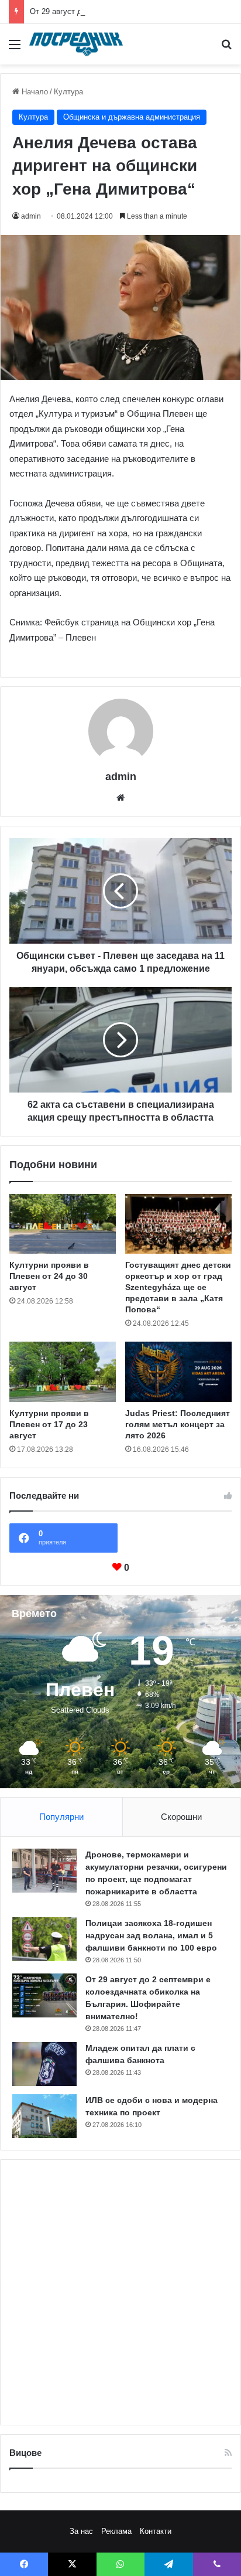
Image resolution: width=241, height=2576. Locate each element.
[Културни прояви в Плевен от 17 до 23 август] (63, 1372)
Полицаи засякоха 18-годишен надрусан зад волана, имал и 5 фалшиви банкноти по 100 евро (151, 1935)
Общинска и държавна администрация (132, 117)
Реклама (116, 2531)
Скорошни (181, 1817)
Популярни (61, 1817)
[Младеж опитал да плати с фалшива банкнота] (44, 2064)
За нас (81, 2531)
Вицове (25, 2453)
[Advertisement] (120, 2292)
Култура (68, 92)
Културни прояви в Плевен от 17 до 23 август (49, 1424)
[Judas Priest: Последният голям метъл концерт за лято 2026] (178, 1372)
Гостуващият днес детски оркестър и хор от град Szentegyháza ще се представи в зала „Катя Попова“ (178, 1287)
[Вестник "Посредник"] (76, 44)
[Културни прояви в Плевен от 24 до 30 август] (63, 1224)
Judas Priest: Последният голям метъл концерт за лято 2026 (178, 1424)
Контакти (156, 2531)
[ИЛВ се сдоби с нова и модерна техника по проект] (44, 2116)
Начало (34, 92)
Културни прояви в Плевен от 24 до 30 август (49, 1276)
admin (31, 216)
